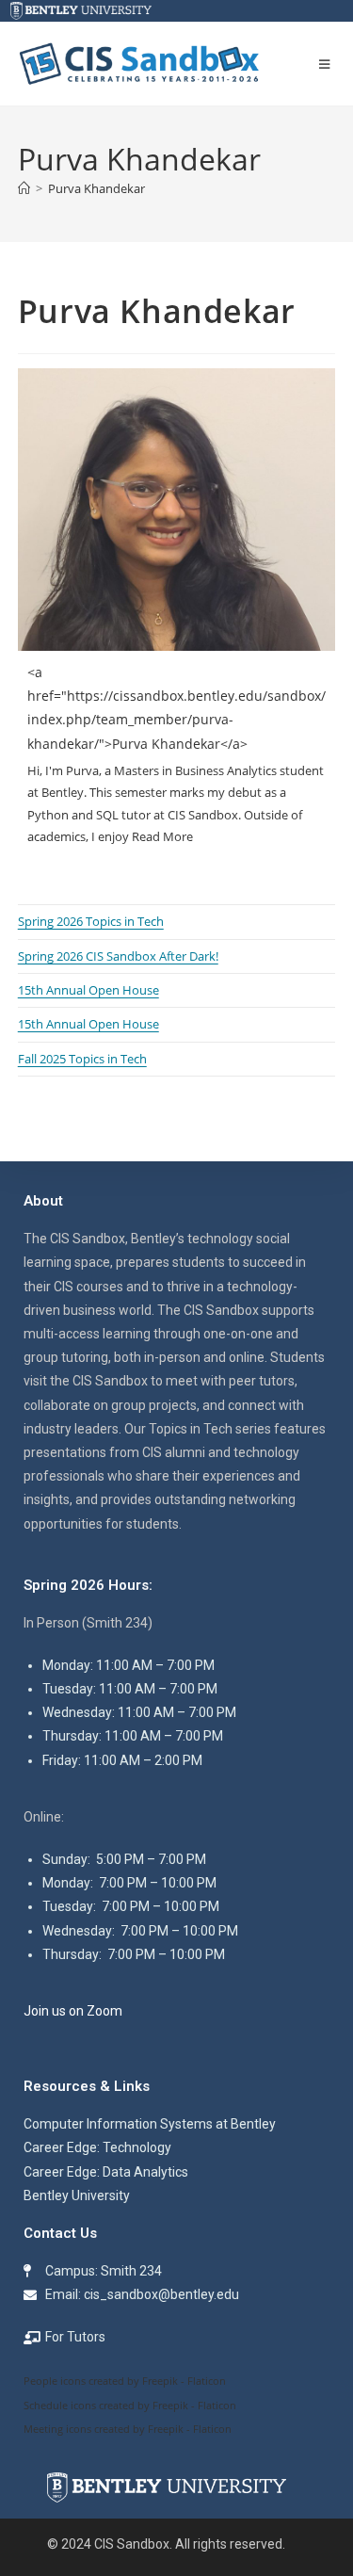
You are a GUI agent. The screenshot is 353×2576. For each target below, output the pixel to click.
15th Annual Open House (88, 990)
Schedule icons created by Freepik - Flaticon (130, 2405)
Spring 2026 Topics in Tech (91, 921)
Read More (162, 836)
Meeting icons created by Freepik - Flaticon (128, 2429)
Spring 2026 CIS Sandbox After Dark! (118, 956)
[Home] (24, 188)
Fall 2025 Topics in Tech (82, 1059)
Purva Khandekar (96, 188)
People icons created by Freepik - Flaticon (125, 2381)
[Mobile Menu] (328, 64)
